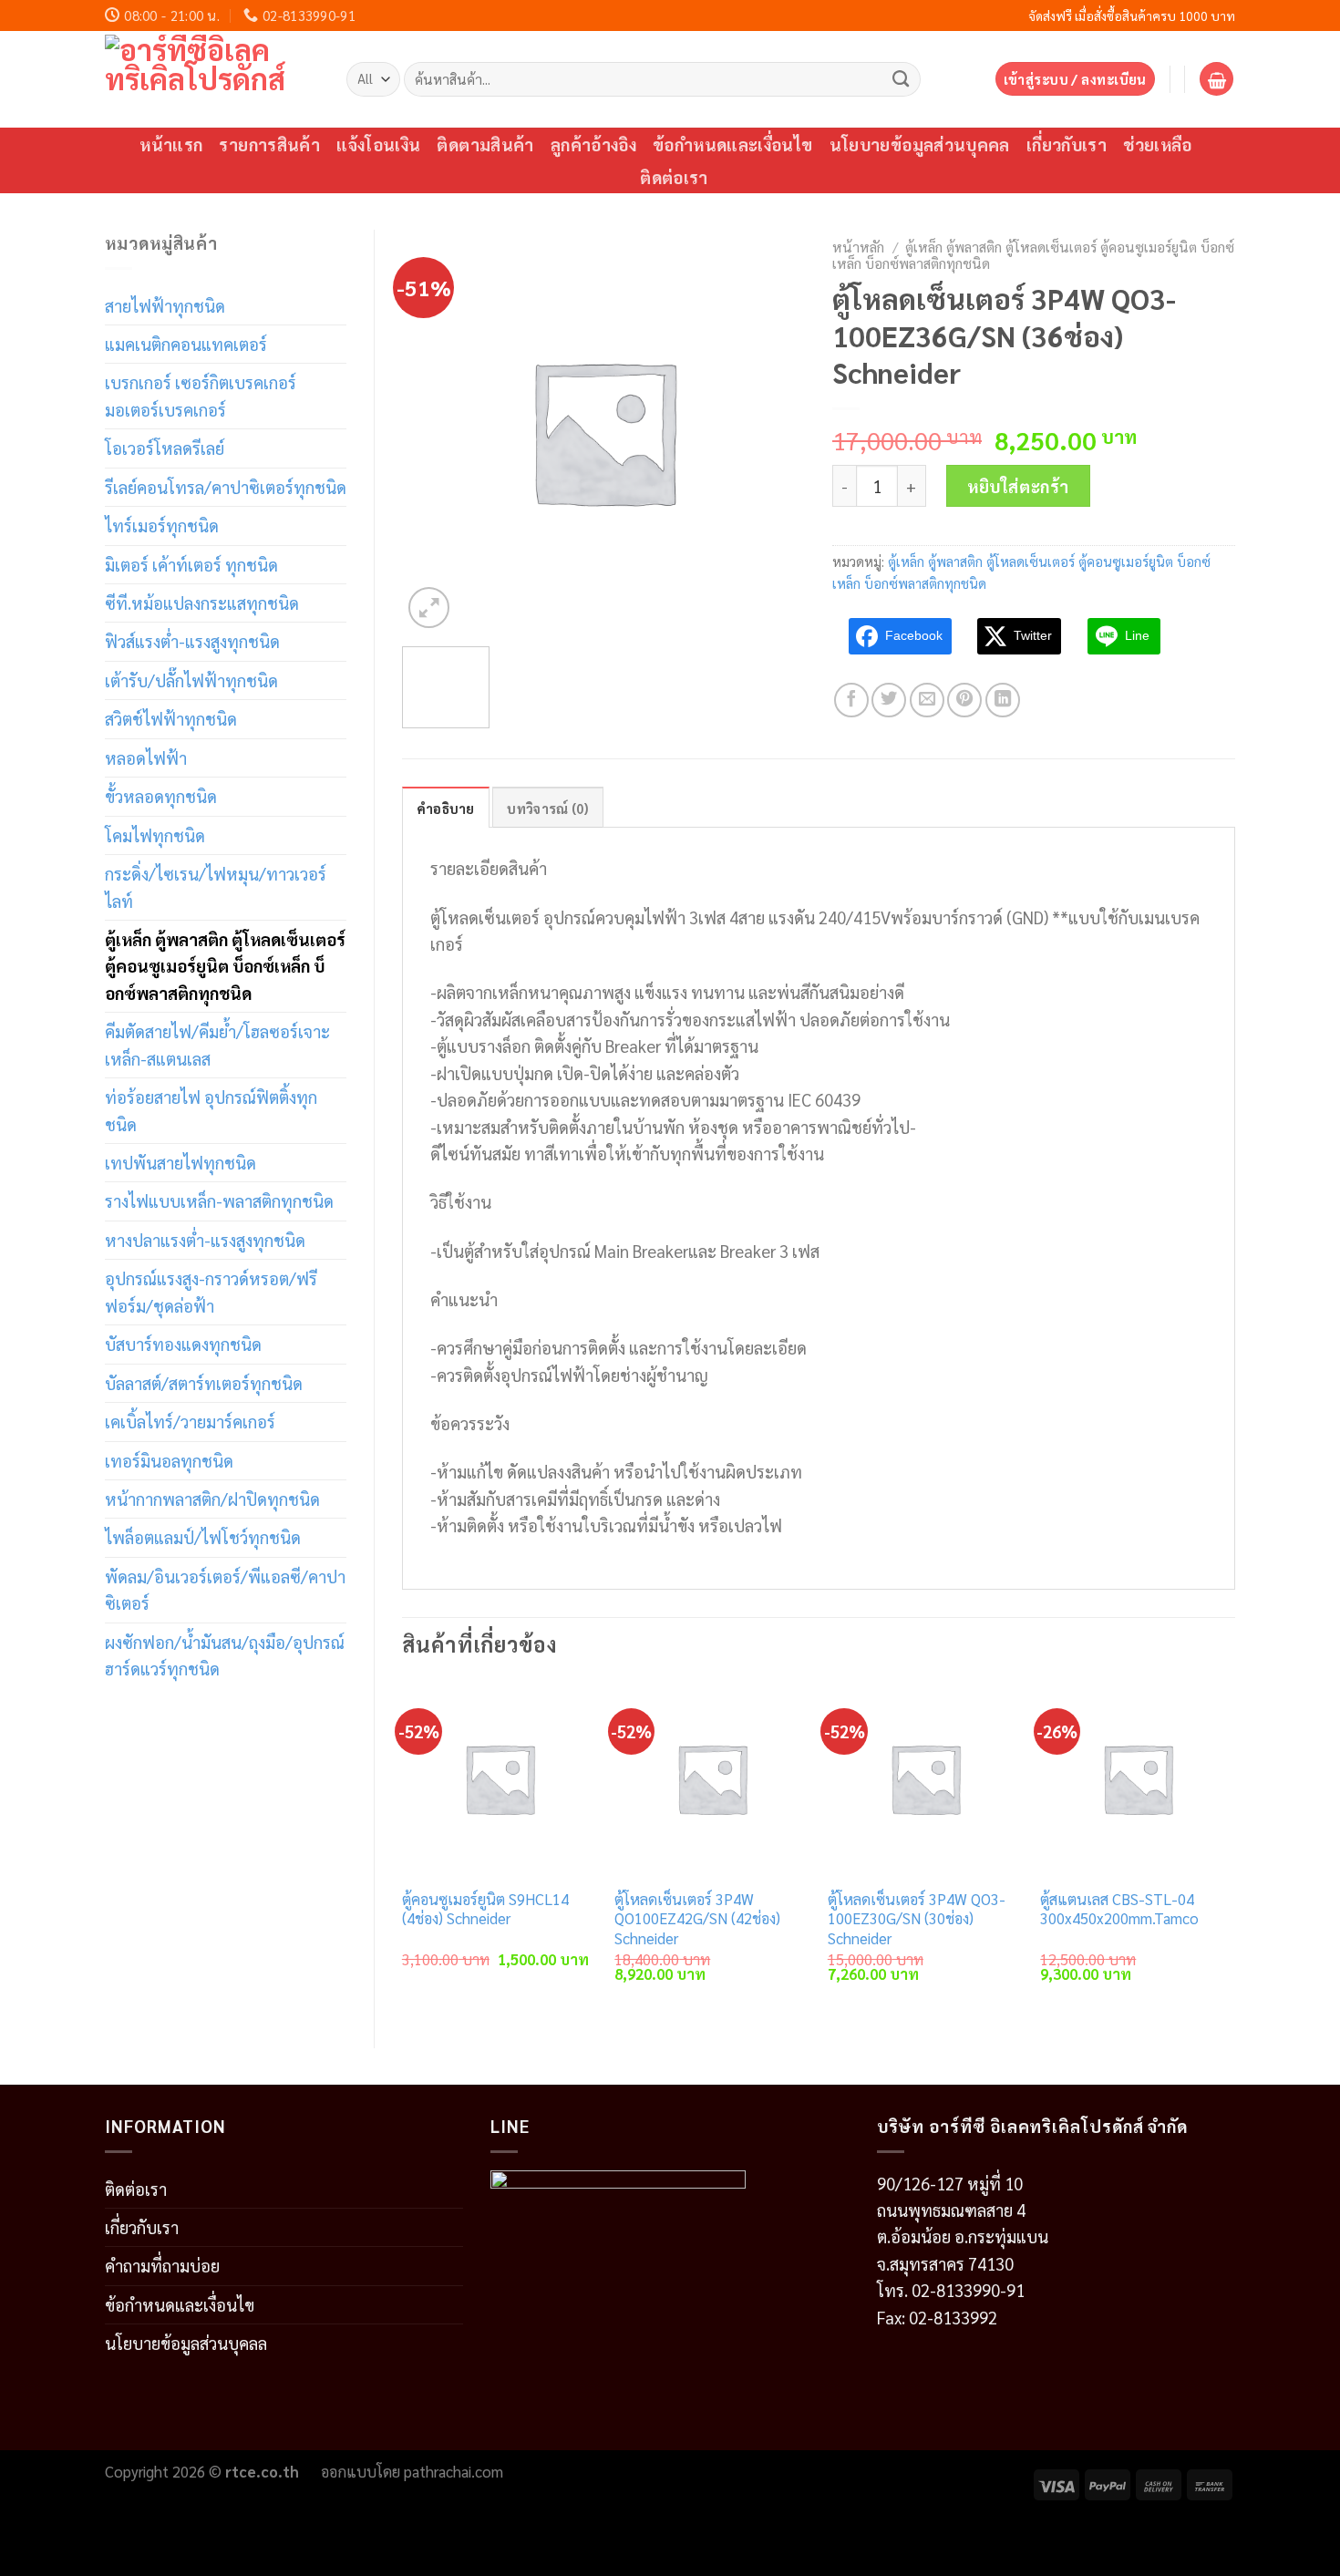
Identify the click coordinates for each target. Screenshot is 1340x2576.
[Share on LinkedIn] (1003, 700)
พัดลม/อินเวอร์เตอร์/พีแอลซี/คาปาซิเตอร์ (225, 1589)
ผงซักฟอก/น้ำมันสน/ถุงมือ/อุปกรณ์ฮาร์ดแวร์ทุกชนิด (225, 1655)
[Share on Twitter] (889, 700)
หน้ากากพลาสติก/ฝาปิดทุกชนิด (212, 1499)
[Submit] (901, 78)
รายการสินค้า (269, 144)
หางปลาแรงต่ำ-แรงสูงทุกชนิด (205, 1240)
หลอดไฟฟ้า (146, 757)
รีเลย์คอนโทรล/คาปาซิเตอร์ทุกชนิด (226, 487)
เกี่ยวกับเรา (1067, 144)
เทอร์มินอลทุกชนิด (169, 1460)
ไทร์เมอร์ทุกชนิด (162, 525)
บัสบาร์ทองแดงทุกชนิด (183, 1344)
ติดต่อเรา (674, 177)
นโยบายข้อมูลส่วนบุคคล (920, 144)
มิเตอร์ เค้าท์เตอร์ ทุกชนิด (191, 564)
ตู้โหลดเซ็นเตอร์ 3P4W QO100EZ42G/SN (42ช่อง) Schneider (697, 1919)
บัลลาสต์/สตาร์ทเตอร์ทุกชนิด (204, 1383)
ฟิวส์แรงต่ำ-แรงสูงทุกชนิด (192, 641)
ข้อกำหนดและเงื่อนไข (733, 144)
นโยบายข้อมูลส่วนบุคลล (186, 2343)
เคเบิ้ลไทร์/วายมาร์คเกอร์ (190, 1421)
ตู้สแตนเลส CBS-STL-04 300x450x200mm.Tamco (1119, 1909)
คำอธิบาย (446, 808)
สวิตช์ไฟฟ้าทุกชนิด (171, 718)
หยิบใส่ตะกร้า (1018, 486)
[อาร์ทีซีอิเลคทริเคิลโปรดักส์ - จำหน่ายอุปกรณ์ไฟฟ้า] (212, 79)
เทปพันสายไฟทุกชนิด (180, 1162)
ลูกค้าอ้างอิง (593, 144)
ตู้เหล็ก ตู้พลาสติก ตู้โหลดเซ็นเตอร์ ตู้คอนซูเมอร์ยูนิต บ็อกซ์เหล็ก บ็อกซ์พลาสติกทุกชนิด (225, 966)
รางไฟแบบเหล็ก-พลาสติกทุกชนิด (219, 1200)
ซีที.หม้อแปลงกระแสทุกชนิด (202, 603)
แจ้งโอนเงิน (378, 144)
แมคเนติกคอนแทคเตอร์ (186, 344)
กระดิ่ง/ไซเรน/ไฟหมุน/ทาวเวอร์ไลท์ (216, 886)
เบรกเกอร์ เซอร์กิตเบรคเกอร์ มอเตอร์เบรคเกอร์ (201, 395)
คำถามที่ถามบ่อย (162, 2265)
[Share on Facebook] (851, 700)
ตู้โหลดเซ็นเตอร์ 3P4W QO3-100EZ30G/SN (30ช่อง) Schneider (917, 1919)
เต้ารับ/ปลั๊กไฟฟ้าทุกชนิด (191, 680)
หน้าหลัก (858, 247)
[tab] (446, 808)
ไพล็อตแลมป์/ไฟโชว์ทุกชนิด (203, 1537)
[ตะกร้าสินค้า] (1216, 79)
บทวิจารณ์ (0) (547, 808)
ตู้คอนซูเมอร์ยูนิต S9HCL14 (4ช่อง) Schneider (485, 1909)
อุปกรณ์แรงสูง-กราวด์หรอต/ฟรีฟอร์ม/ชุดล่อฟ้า (211, 1291)
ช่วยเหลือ (1158, 144)
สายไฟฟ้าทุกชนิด (165, 305)
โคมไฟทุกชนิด (155, 835)
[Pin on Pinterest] (964, 700)
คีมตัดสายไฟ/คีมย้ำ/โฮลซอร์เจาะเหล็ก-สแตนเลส (217, 1044)
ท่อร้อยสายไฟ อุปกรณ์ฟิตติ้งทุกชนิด (211, 1110)
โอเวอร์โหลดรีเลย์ (165, 448)
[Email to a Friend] (927, 700)
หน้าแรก (171, 144)
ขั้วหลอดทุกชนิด (161, 796)
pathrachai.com (454, 2471)
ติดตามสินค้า (485, 144)
